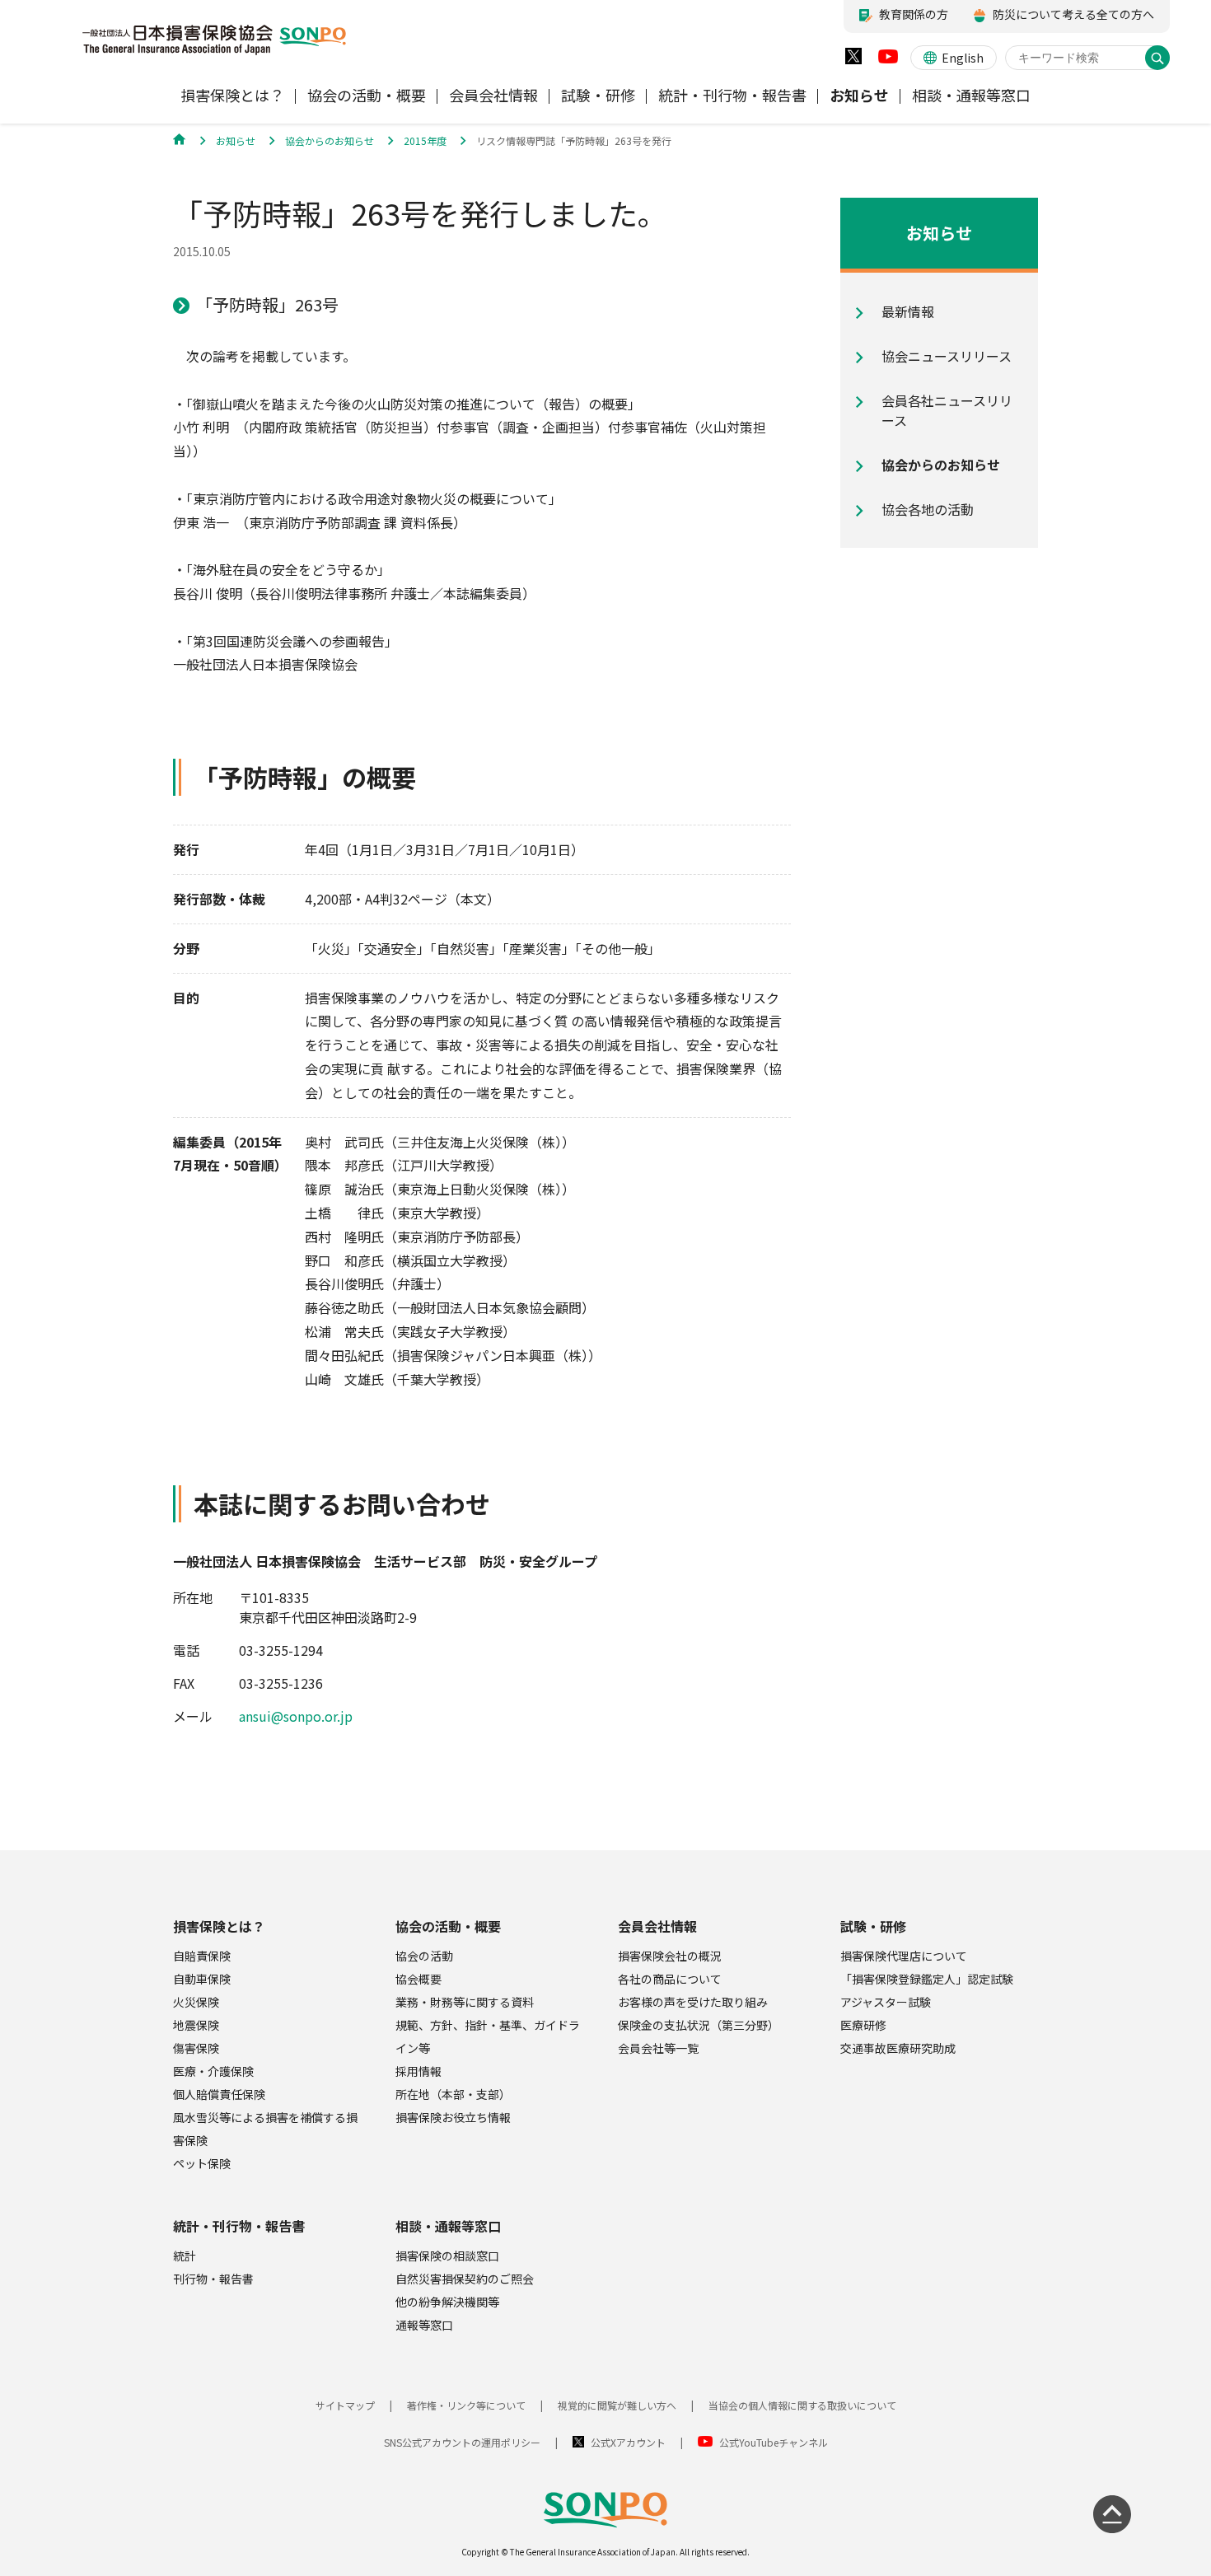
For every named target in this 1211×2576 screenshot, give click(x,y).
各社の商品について (670, 1979)
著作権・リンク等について (466, 2405)
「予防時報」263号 (267, 304)
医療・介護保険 (213, 2071)
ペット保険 (202, 2163)
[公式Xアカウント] (853, 60)
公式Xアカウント (628, 2442)
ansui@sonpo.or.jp (296, 1716)
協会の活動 (424, 1956)
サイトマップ (345, 2405)
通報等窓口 (424, 2325)
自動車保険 (202, 1979)
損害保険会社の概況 (670, 1956)
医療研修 (863, 2025)
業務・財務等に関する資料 (465, 2002)
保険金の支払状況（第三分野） (699, 2025)
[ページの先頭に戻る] (1112, 2514)
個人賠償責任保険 (219, 2094)
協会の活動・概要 (448, 1926)
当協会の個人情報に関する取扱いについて (802, 2405)
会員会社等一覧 (658, 2048)
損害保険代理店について (904, 1956)
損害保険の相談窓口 (447, 2256)
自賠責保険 (202, 1956)
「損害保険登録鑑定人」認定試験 (927, 1979)
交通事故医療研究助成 (898, 2048)
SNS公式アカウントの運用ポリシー (462, 2442)
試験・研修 (873, 1926)
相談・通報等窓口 (448, 2226)
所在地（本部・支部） (453, 2094)
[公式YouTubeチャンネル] (888, 61)
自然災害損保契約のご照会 (465, 2279)
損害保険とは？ (219, 1926)
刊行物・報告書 (213, 2279)
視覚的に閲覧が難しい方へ (617, 2405)
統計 (185, 2256)
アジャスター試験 (886, 2002)
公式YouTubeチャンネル (774, 2442)
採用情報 (418, 2071)
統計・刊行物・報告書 (239, 2226)
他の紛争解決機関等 (447, 2302)
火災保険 (196, 2002)
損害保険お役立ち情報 (453, 2117)
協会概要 (418, 1979)
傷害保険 (196, 2048)
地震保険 (196, 2025)
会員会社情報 (657, 1926)
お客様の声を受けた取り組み (693, 2002)
